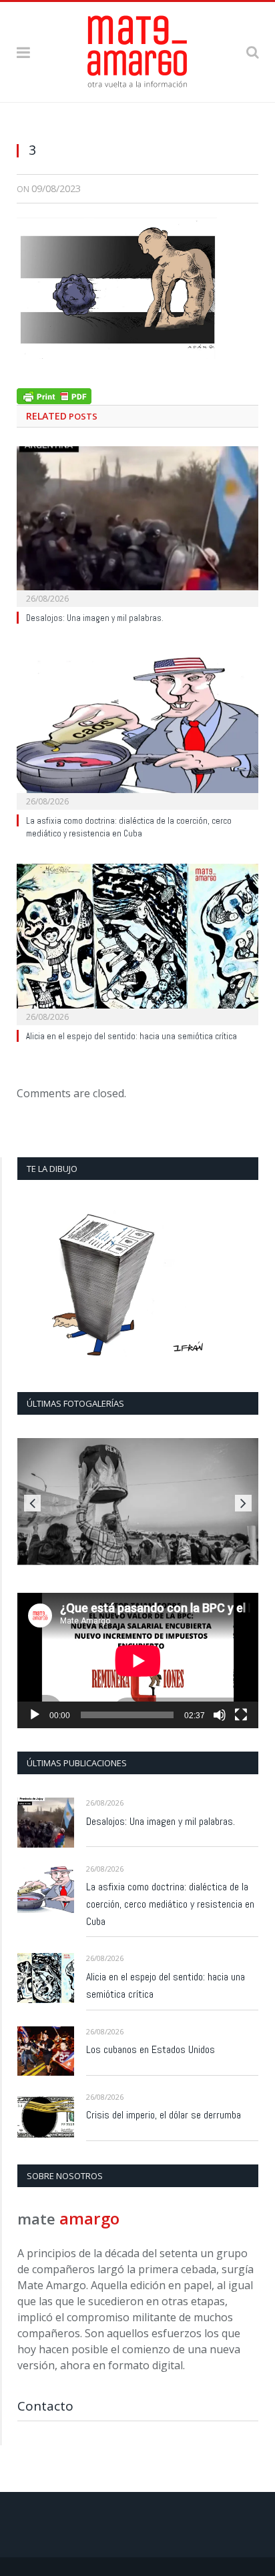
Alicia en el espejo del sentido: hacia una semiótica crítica (131, 1036)
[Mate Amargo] (137, 49)
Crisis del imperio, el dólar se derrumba (164, 2115)
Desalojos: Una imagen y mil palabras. (95, 618)
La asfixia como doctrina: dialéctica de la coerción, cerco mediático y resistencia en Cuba (129, 827)
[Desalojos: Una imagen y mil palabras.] (137, 525)
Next (243, 1503)
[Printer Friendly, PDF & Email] (54, 395)
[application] (138, 1661)
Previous (32, 1503)
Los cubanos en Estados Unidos (151, 2049)
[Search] (252, 52)
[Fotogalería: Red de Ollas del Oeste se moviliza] (138, 1501)
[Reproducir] (35, 1715)
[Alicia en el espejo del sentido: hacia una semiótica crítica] (137, 943)
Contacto (45, 2406)
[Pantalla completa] (241, 1715)
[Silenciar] (220, 1715)
